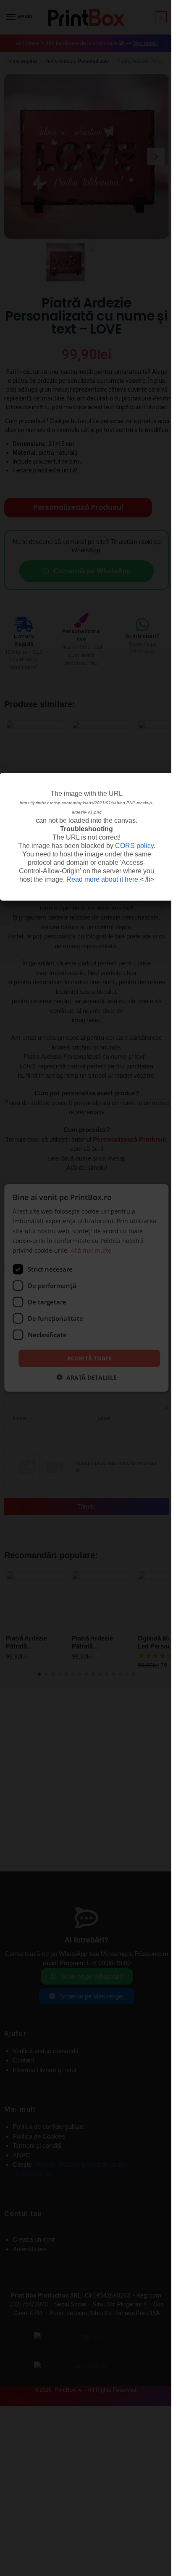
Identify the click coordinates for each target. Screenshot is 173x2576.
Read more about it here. (103, 879)
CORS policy (134, 846)
